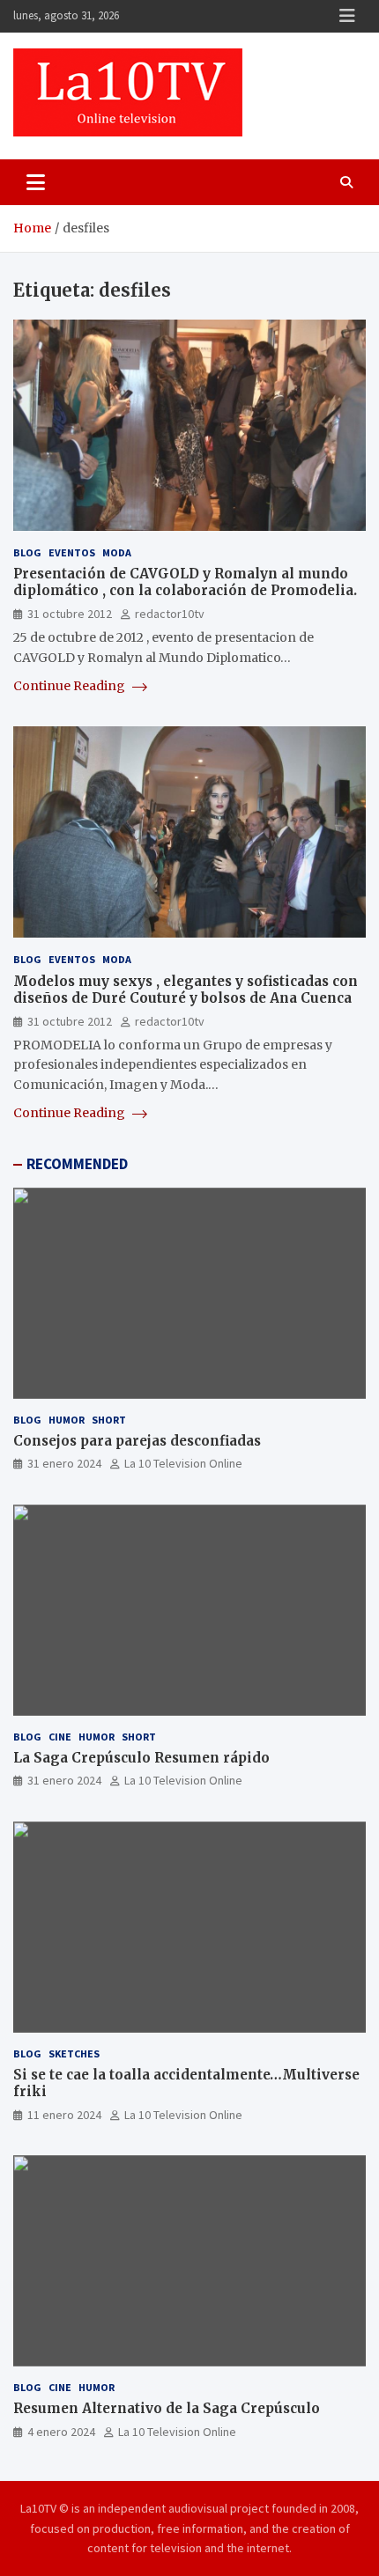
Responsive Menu (347, 16)
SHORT (109, 1420)
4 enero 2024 (61, 2432)
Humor (67, 1420)
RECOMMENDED (77, 1164)
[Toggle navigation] (36, 182)
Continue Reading (71, 686)
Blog (27, 552)
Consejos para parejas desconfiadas (137, 1441)
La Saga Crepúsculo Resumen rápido (141, 1758)
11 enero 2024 (64, 2115)
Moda (117, 552)
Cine (60, 1737)
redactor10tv (170, 614)
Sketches (74, 2053)
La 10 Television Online (183, 1463)
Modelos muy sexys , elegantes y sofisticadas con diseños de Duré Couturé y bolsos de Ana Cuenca (186, 990)
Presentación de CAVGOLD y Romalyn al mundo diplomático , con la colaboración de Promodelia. (185, 582)
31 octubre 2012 (70, 614)
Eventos (72, 552)
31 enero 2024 (64, 1463)
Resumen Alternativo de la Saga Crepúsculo (167, 2408)
